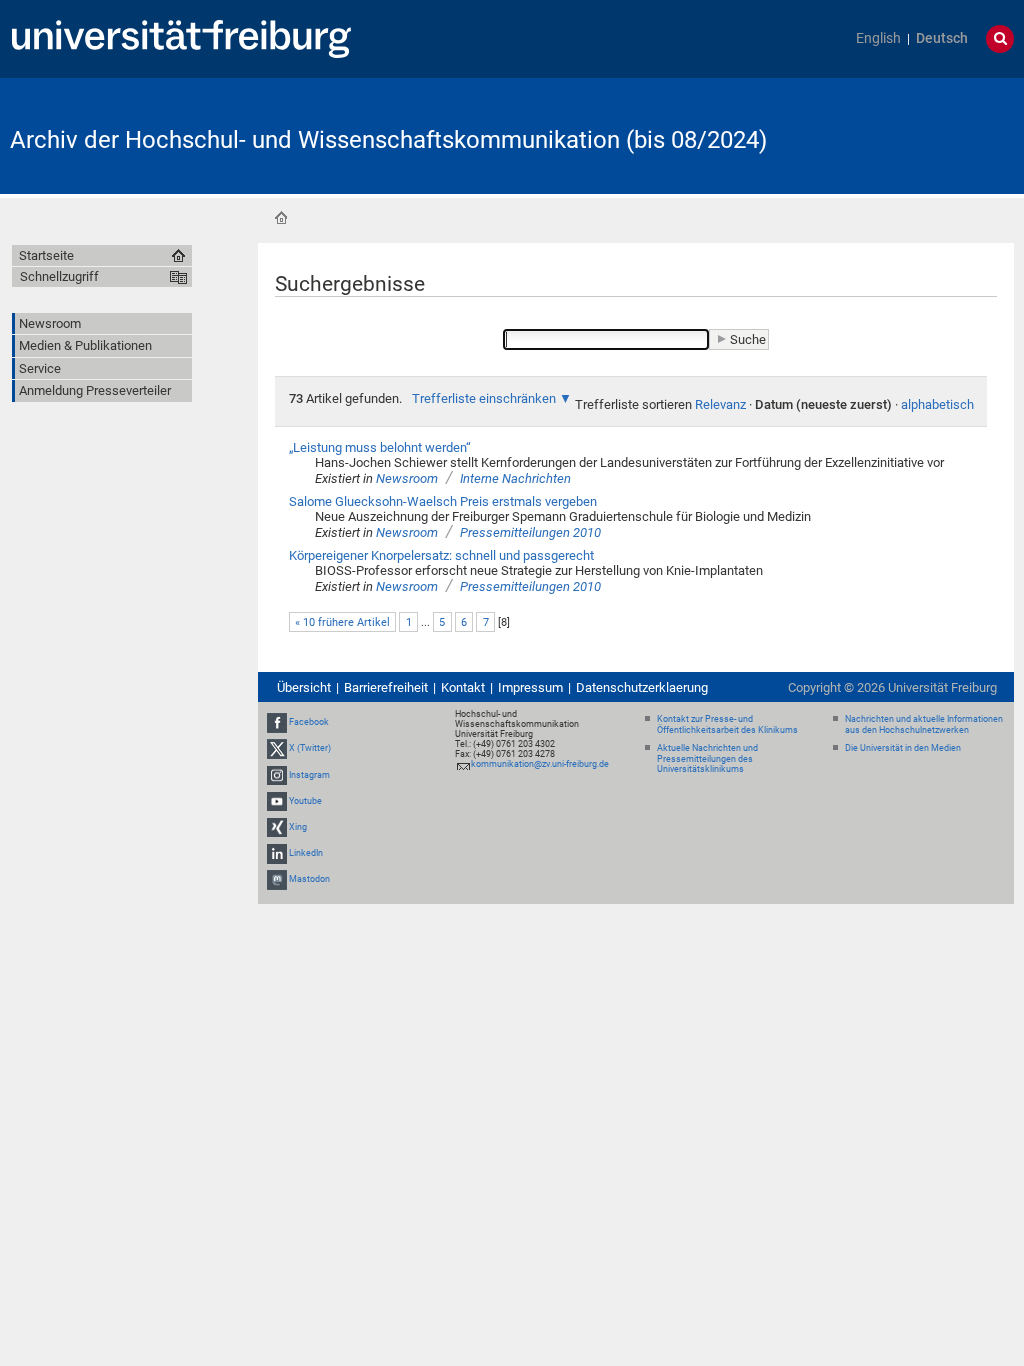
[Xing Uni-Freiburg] (277, 827)
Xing (298, 827)
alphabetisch (937, 404)
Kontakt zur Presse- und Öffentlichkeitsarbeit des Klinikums (727, 724)
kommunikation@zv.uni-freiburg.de (540, 764)
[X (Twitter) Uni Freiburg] (277, 748)
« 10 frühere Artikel (342, 622)
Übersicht (304, 687)
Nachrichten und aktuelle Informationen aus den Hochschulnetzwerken (924, 724)
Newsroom (407, 478)
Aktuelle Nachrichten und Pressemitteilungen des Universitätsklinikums (707, 759)
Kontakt (463, 687)
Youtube (305, 801)
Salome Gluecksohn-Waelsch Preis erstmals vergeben (443, 501)
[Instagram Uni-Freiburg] (277, 775)
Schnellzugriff (59, 276)
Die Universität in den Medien (903, 748)
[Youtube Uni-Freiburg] (277, 801)
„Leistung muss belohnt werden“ (380, 447)
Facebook (309, 722)
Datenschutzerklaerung (642, 687)
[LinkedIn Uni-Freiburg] (277, 853)
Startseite (281, 218)
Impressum (530, 687)
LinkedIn (306, 853)
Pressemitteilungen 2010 (530, 532)
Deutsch (942, 38)
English (878, 38)
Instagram (309, 775)
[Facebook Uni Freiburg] (277, 722)
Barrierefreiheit (386, 687)
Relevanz (720, 404)
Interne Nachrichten (515, 478)
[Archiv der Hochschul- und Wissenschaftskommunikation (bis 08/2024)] (916, 134)
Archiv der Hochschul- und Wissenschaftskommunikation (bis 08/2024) (388, 140)
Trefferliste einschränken (484, 398)
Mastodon (309, 880)
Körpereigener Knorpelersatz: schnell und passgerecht (441, 555)
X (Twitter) (310, 748)
